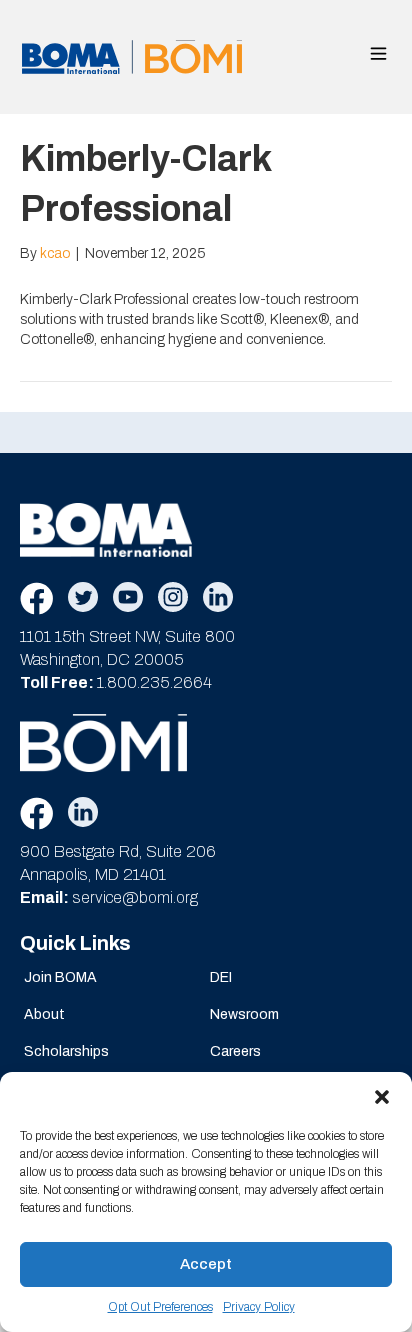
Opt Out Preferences (160, 1307)
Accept (206, 1264)
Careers (235, 1051)
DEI (221, 977)
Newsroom (244, 1014)
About (44, 1014)
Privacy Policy (259, 1307)
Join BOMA (60, 977)
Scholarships (66, 1051)
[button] (382, 1097)
